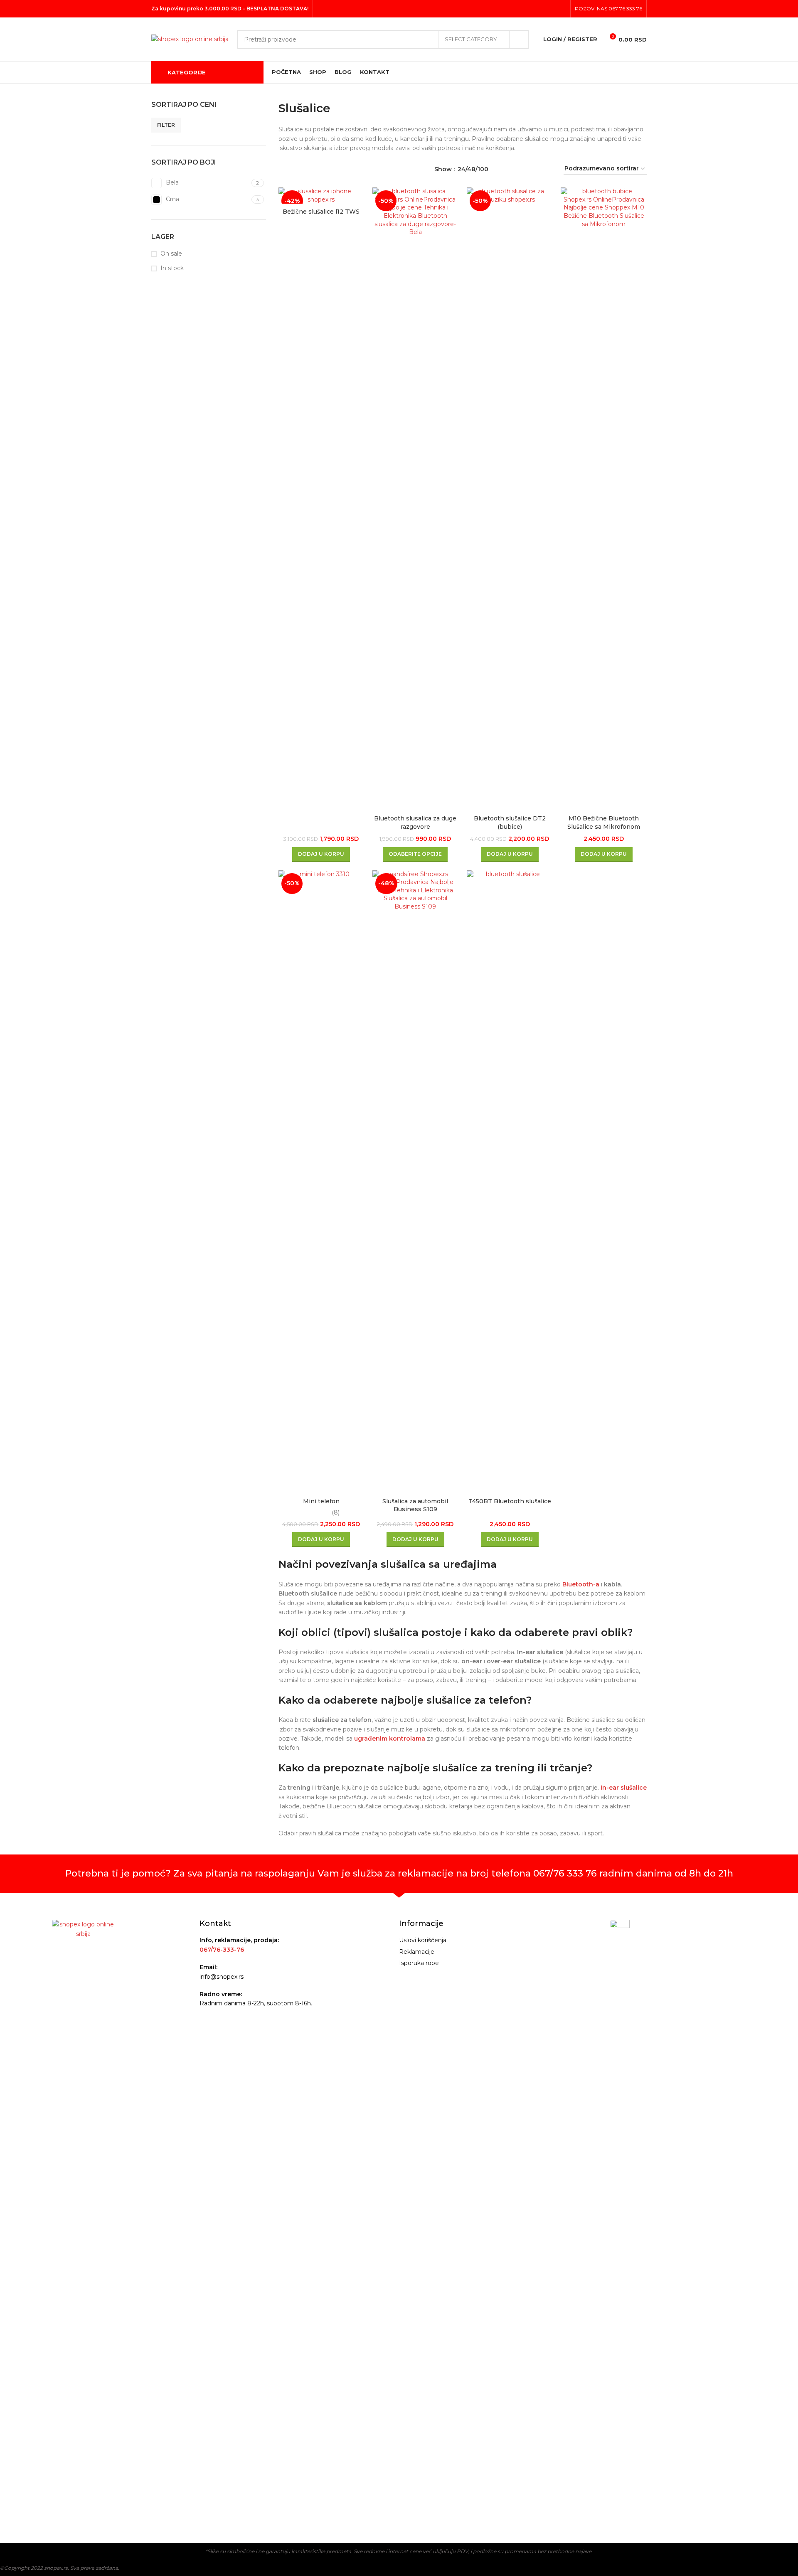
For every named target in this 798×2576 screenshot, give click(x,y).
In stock (172, 268)
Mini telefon (321, 1501)
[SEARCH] (519, 39)
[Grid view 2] (521, 169)
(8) (336, 1512)
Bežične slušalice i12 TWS (321, 212)
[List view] (508, 169)
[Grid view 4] (547, 169)
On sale (171, 254)
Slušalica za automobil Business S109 (415, 1505)
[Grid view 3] (534, 169)
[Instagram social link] (550, 9)
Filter (166, 125)
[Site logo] (190, 39)
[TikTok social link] (561, 9)
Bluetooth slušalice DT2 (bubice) (510, 823)
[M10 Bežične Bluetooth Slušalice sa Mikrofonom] (604, 499)
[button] (321, 855)
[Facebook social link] (540, 9)
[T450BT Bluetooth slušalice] (510, 1182)
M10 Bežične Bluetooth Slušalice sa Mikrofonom (604, 823)
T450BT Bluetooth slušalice (510, 1501)
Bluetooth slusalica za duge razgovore (415, 823)
